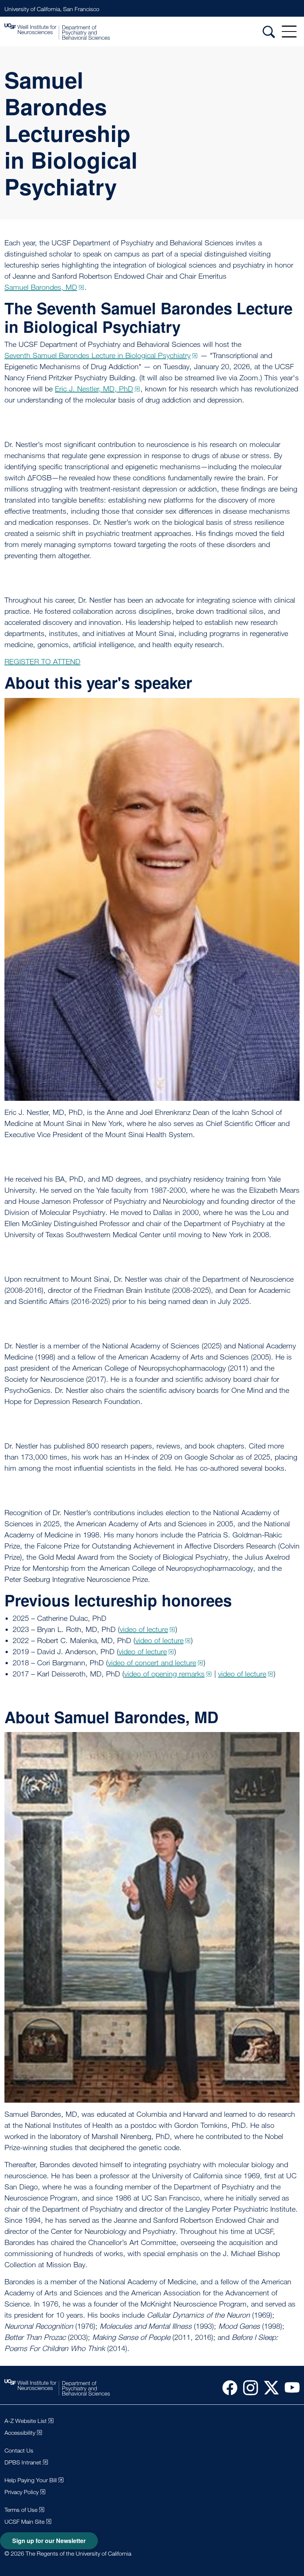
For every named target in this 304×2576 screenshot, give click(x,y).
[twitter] (268, 2387)
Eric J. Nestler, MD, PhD (94, 389)
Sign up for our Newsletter (49, 2541)
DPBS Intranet (23, 2462)
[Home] (57, 32)
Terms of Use (21, 2510)
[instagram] (248, 2387)
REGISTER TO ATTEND (42, 662)
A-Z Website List (26, 2421)
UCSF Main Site (24, 2522)
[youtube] (289, 2387)
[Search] (269, 32)
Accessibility (20, 2433)
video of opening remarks (164, 1674)
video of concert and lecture (152, 1663)
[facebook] (227, 2387)
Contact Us (19, 2451)
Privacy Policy (22, 2492)
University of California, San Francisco (52, 9)
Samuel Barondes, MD (41, 287)
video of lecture (144, 1629)
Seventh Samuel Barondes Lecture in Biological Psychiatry (98, 355)
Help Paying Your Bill (31, 2480)
